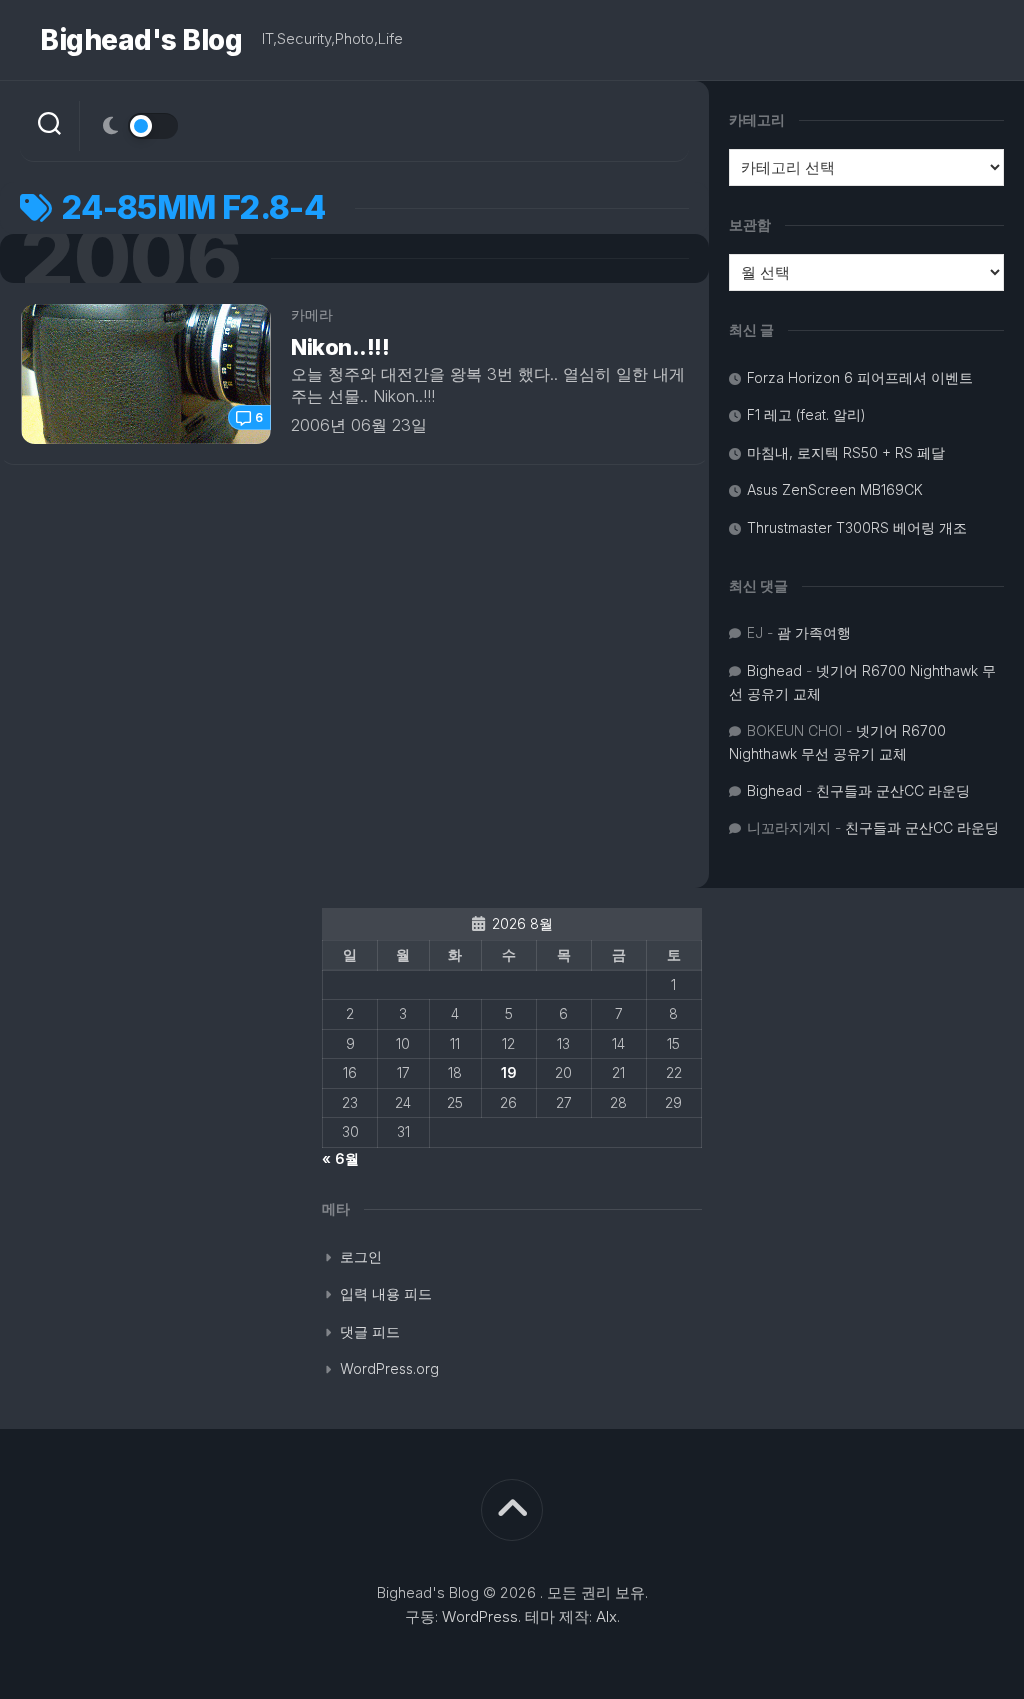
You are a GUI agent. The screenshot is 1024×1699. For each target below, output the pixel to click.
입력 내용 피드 (386, 1293)
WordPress (480, 1616)
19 (509, 1072)
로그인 (361, 1256)
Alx (606, 1616)
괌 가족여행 (814, 632)
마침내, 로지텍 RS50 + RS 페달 (846, 452)
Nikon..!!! (340, 347)
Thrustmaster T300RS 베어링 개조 (857, 527)
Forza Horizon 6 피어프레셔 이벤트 (860, 377)
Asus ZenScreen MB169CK (835, 489)
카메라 (312, 314)
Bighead (774, 670)
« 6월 (340, 1158)
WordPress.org (389, 1368)
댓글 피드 (370, 1331)
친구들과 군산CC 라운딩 (893, 790)
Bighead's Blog (141, 40)
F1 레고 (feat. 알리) (806, 414)
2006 (130, 258)
